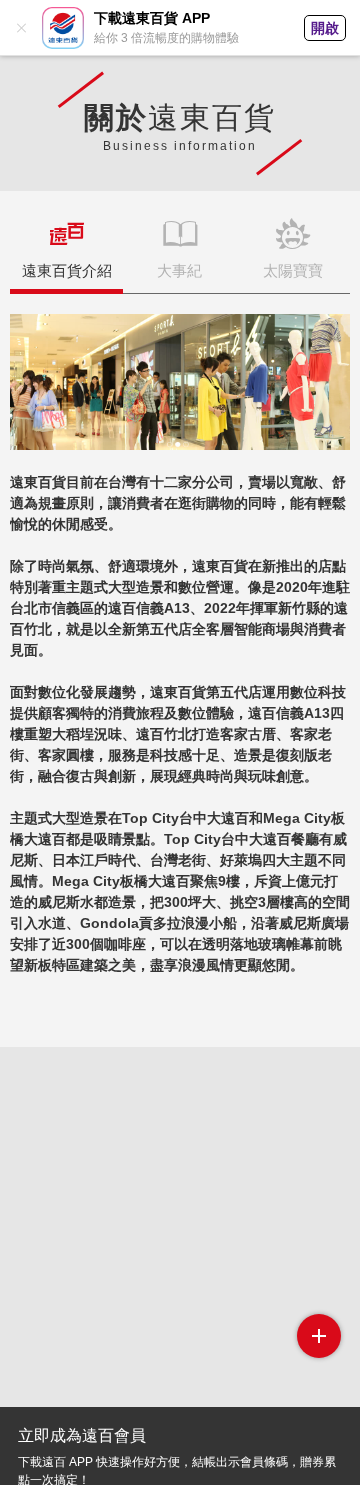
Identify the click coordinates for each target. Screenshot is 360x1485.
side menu (319, 1336)
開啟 (325, 28)
